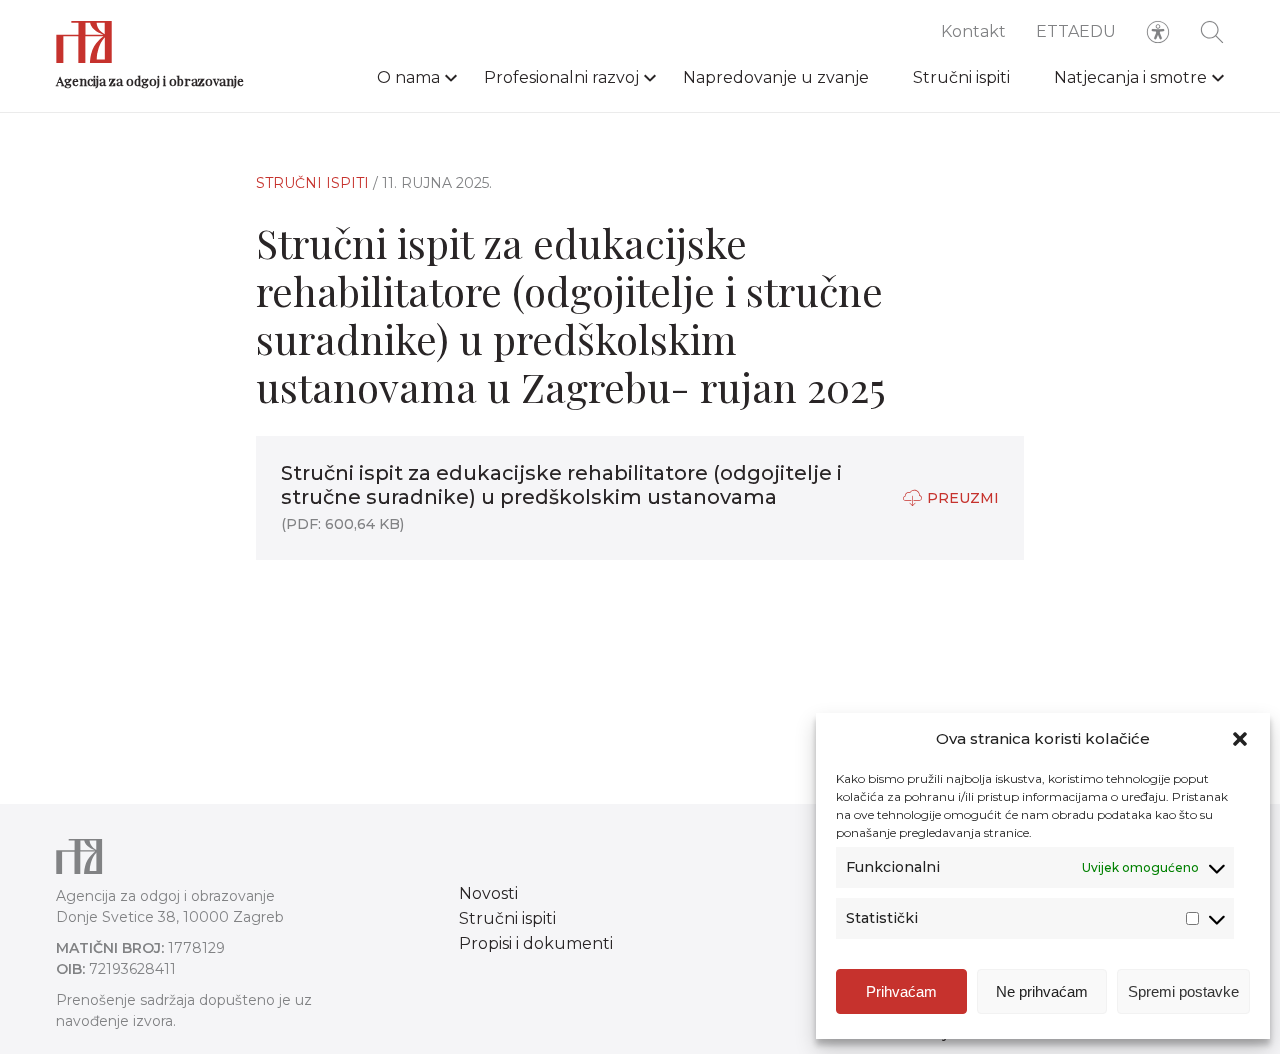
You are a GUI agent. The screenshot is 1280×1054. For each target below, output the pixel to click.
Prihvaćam (901, 991)
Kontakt (973, 31)
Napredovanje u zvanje (776, 77)
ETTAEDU (1076, 31)
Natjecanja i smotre (1130, 77)
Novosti (488, 893)
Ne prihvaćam (1042, 991)
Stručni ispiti (961, 77)
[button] (1240, 739)
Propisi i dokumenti (536, 943)
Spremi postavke (1183, 991)
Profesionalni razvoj (561, 77)
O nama (408, 77)
